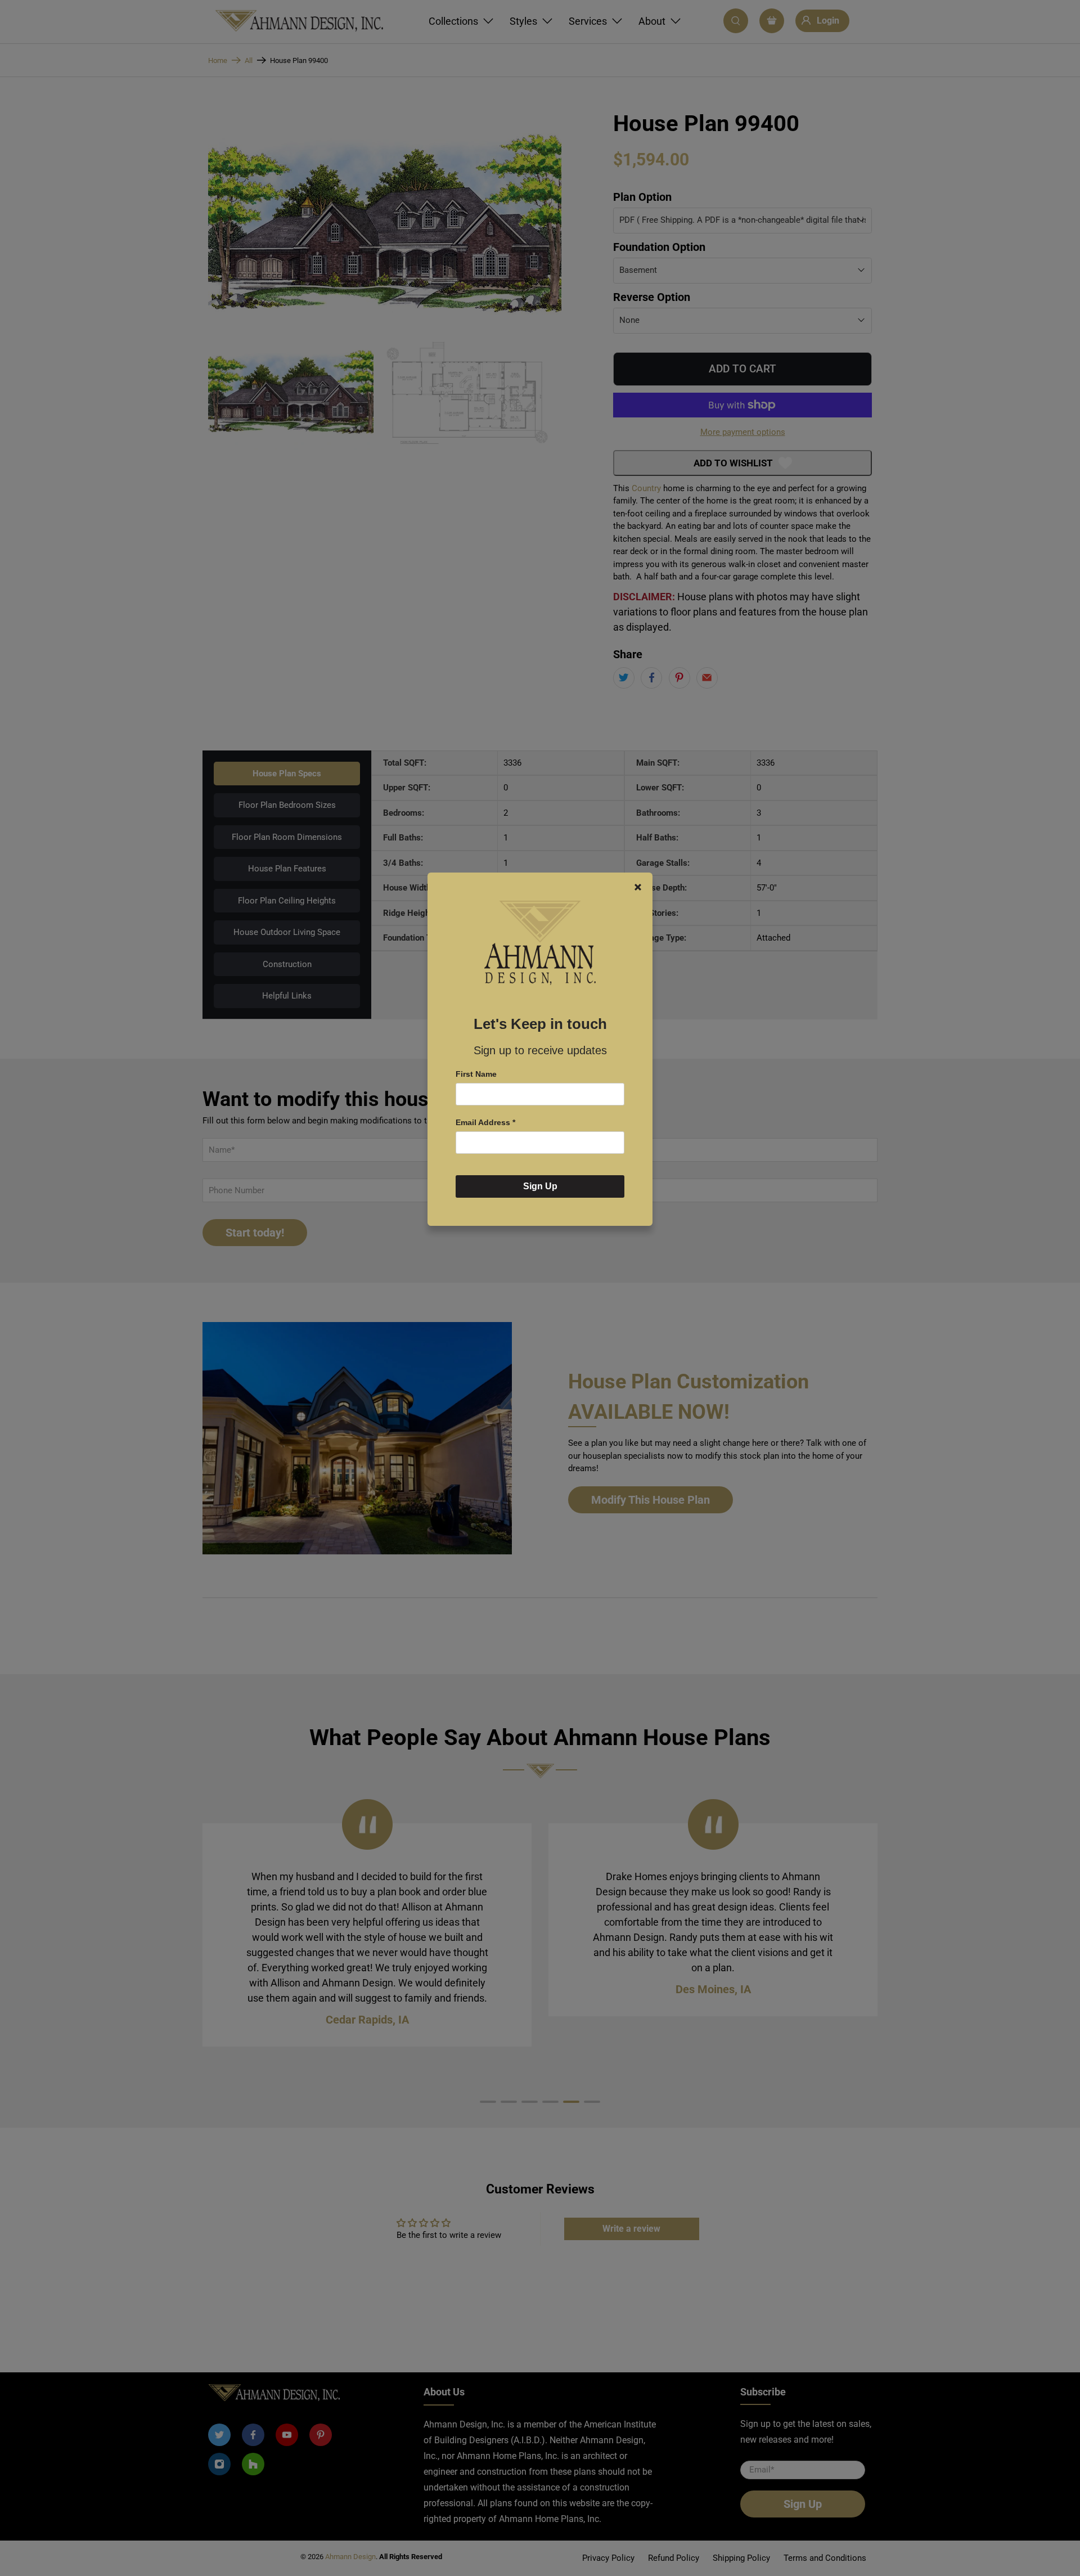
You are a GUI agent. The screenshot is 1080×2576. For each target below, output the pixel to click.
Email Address (485, 1122)
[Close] (638, 887)
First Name (476, 1074)
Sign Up (540, 1186)
